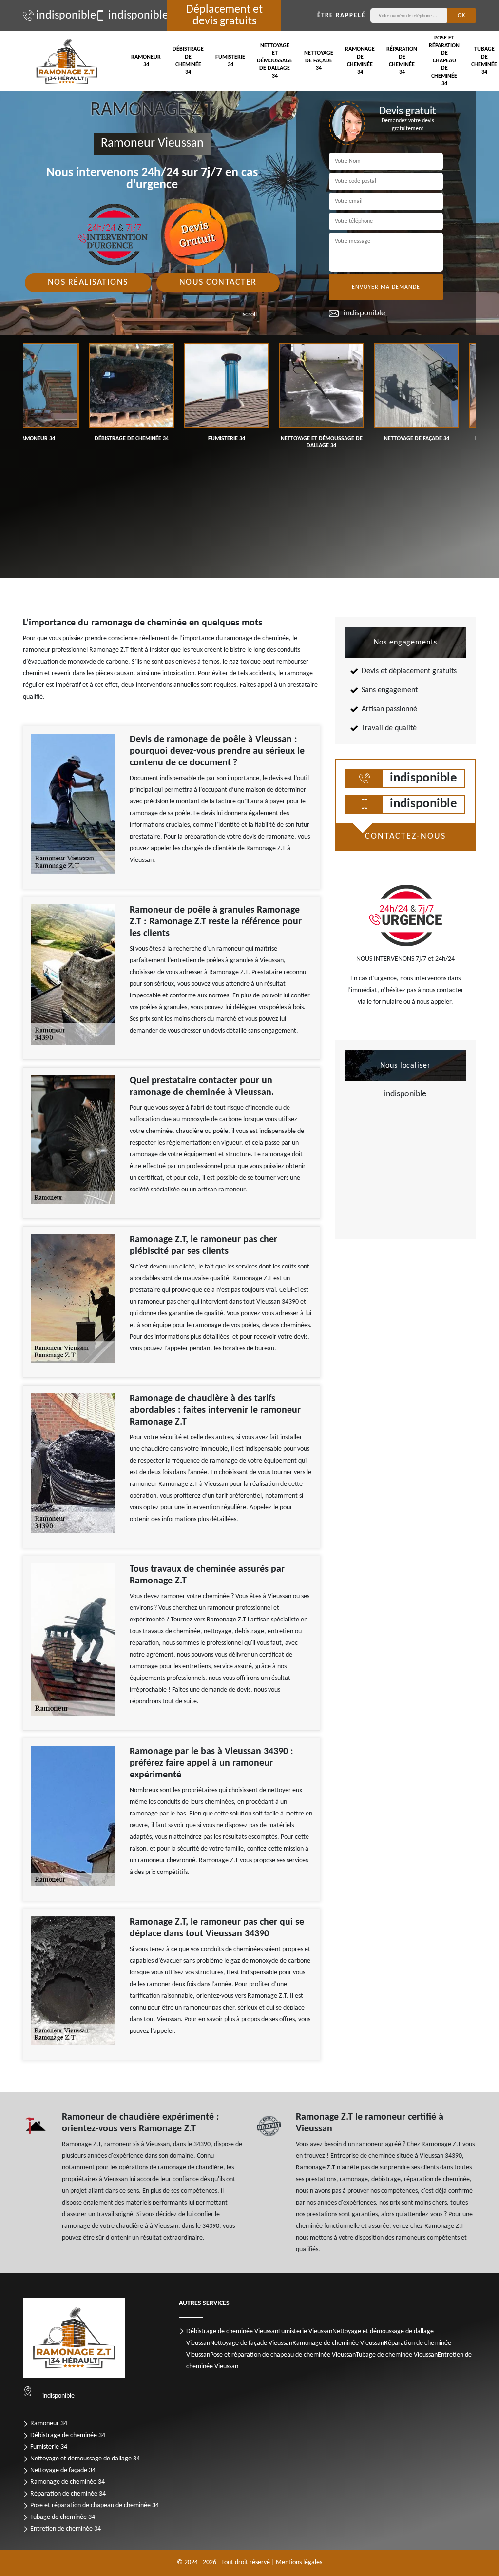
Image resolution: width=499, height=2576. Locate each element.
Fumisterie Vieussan (305, 2332)
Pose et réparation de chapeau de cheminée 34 (444, 61)
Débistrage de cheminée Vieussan (232, 2332)
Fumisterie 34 (230, 61)
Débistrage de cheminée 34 (188, 61)
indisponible (61, 16)
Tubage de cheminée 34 (63, 2517)
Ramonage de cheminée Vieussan (338, 2343)
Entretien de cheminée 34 (66, 2529)
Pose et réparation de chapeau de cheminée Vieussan (283, 2355)
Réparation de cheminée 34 (402, 61)
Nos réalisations (88, 283)
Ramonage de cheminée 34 (360, 61)
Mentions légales (299, 2563)
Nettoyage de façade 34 (319, 61)
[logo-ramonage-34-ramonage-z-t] (67, 61)
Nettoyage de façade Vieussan (251, 2343)
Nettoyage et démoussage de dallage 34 (275, 61)
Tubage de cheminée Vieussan (397, 2355)
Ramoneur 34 (146, 61)
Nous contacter (218, 283)
